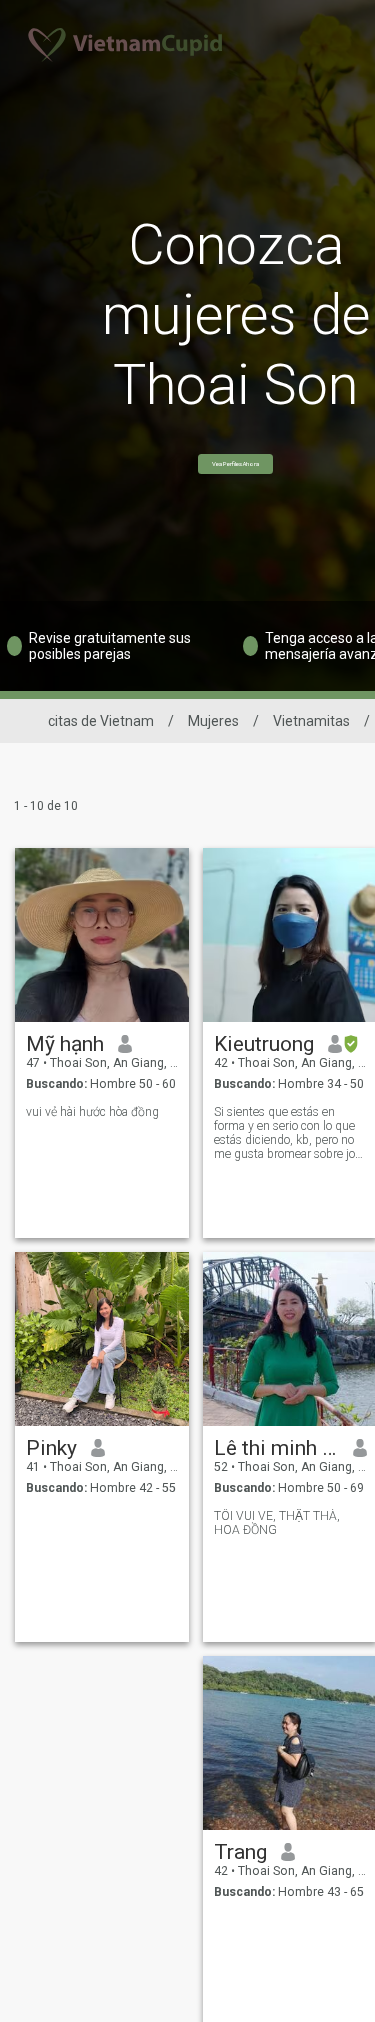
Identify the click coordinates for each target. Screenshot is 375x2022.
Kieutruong (264, 1044)
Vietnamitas (311, 721)
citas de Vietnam (101, 721)
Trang (240, 1852)
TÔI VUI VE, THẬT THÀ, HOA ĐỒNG (277, 1523)
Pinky (51, 1448)
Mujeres (213, 721)
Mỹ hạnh (65, 1044)
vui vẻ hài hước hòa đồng (92, 1112)
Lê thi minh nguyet (276, 1448)
